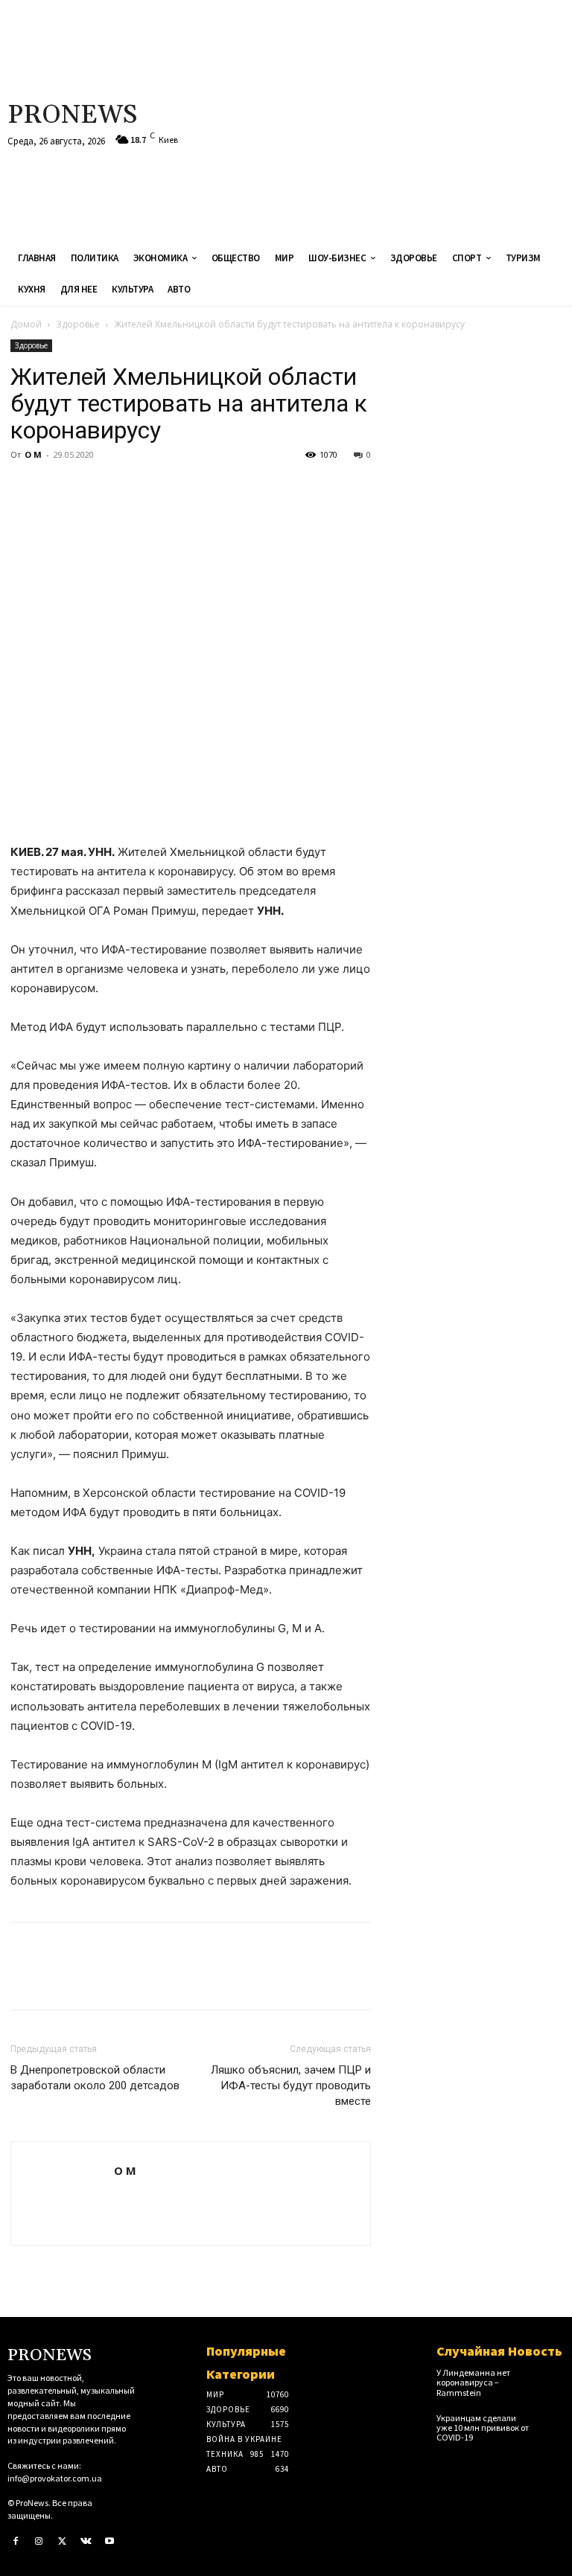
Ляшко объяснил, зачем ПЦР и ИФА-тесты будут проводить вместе (291, 2086)
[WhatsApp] (128, 488)
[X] (60, 488)
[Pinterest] (94, 488)
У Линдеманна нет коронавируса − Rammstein (473, 2382)
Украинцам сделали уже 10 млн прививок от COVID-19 (483, 2428)
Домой (26, 324)
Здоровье (78, 324)
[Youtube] (109, 2542)
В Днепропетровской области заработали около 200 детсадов (95, 2078)
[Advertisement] (385, 119)
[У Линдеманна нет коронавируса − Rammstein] (552, 2377)
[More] (163, 488)
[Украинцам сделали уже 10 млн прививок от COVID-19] (552, 2423)
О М (33, 454)
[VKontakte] (86, 2542)
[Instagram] (39, 2542)
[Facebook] (25, 488)
